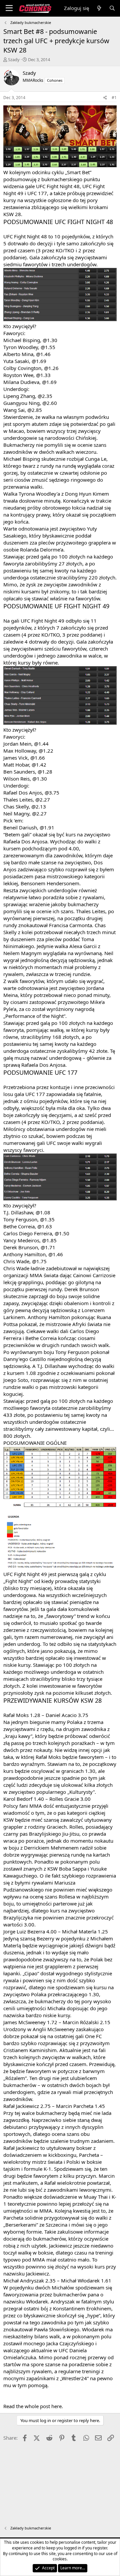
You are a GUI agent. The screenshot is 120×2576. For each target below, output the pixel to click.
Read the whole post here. (33, 2406)
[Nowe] (99, 8)
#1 (114, 98)
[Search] (112, 8)
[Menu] (9, 8)
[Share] (105, 98)
